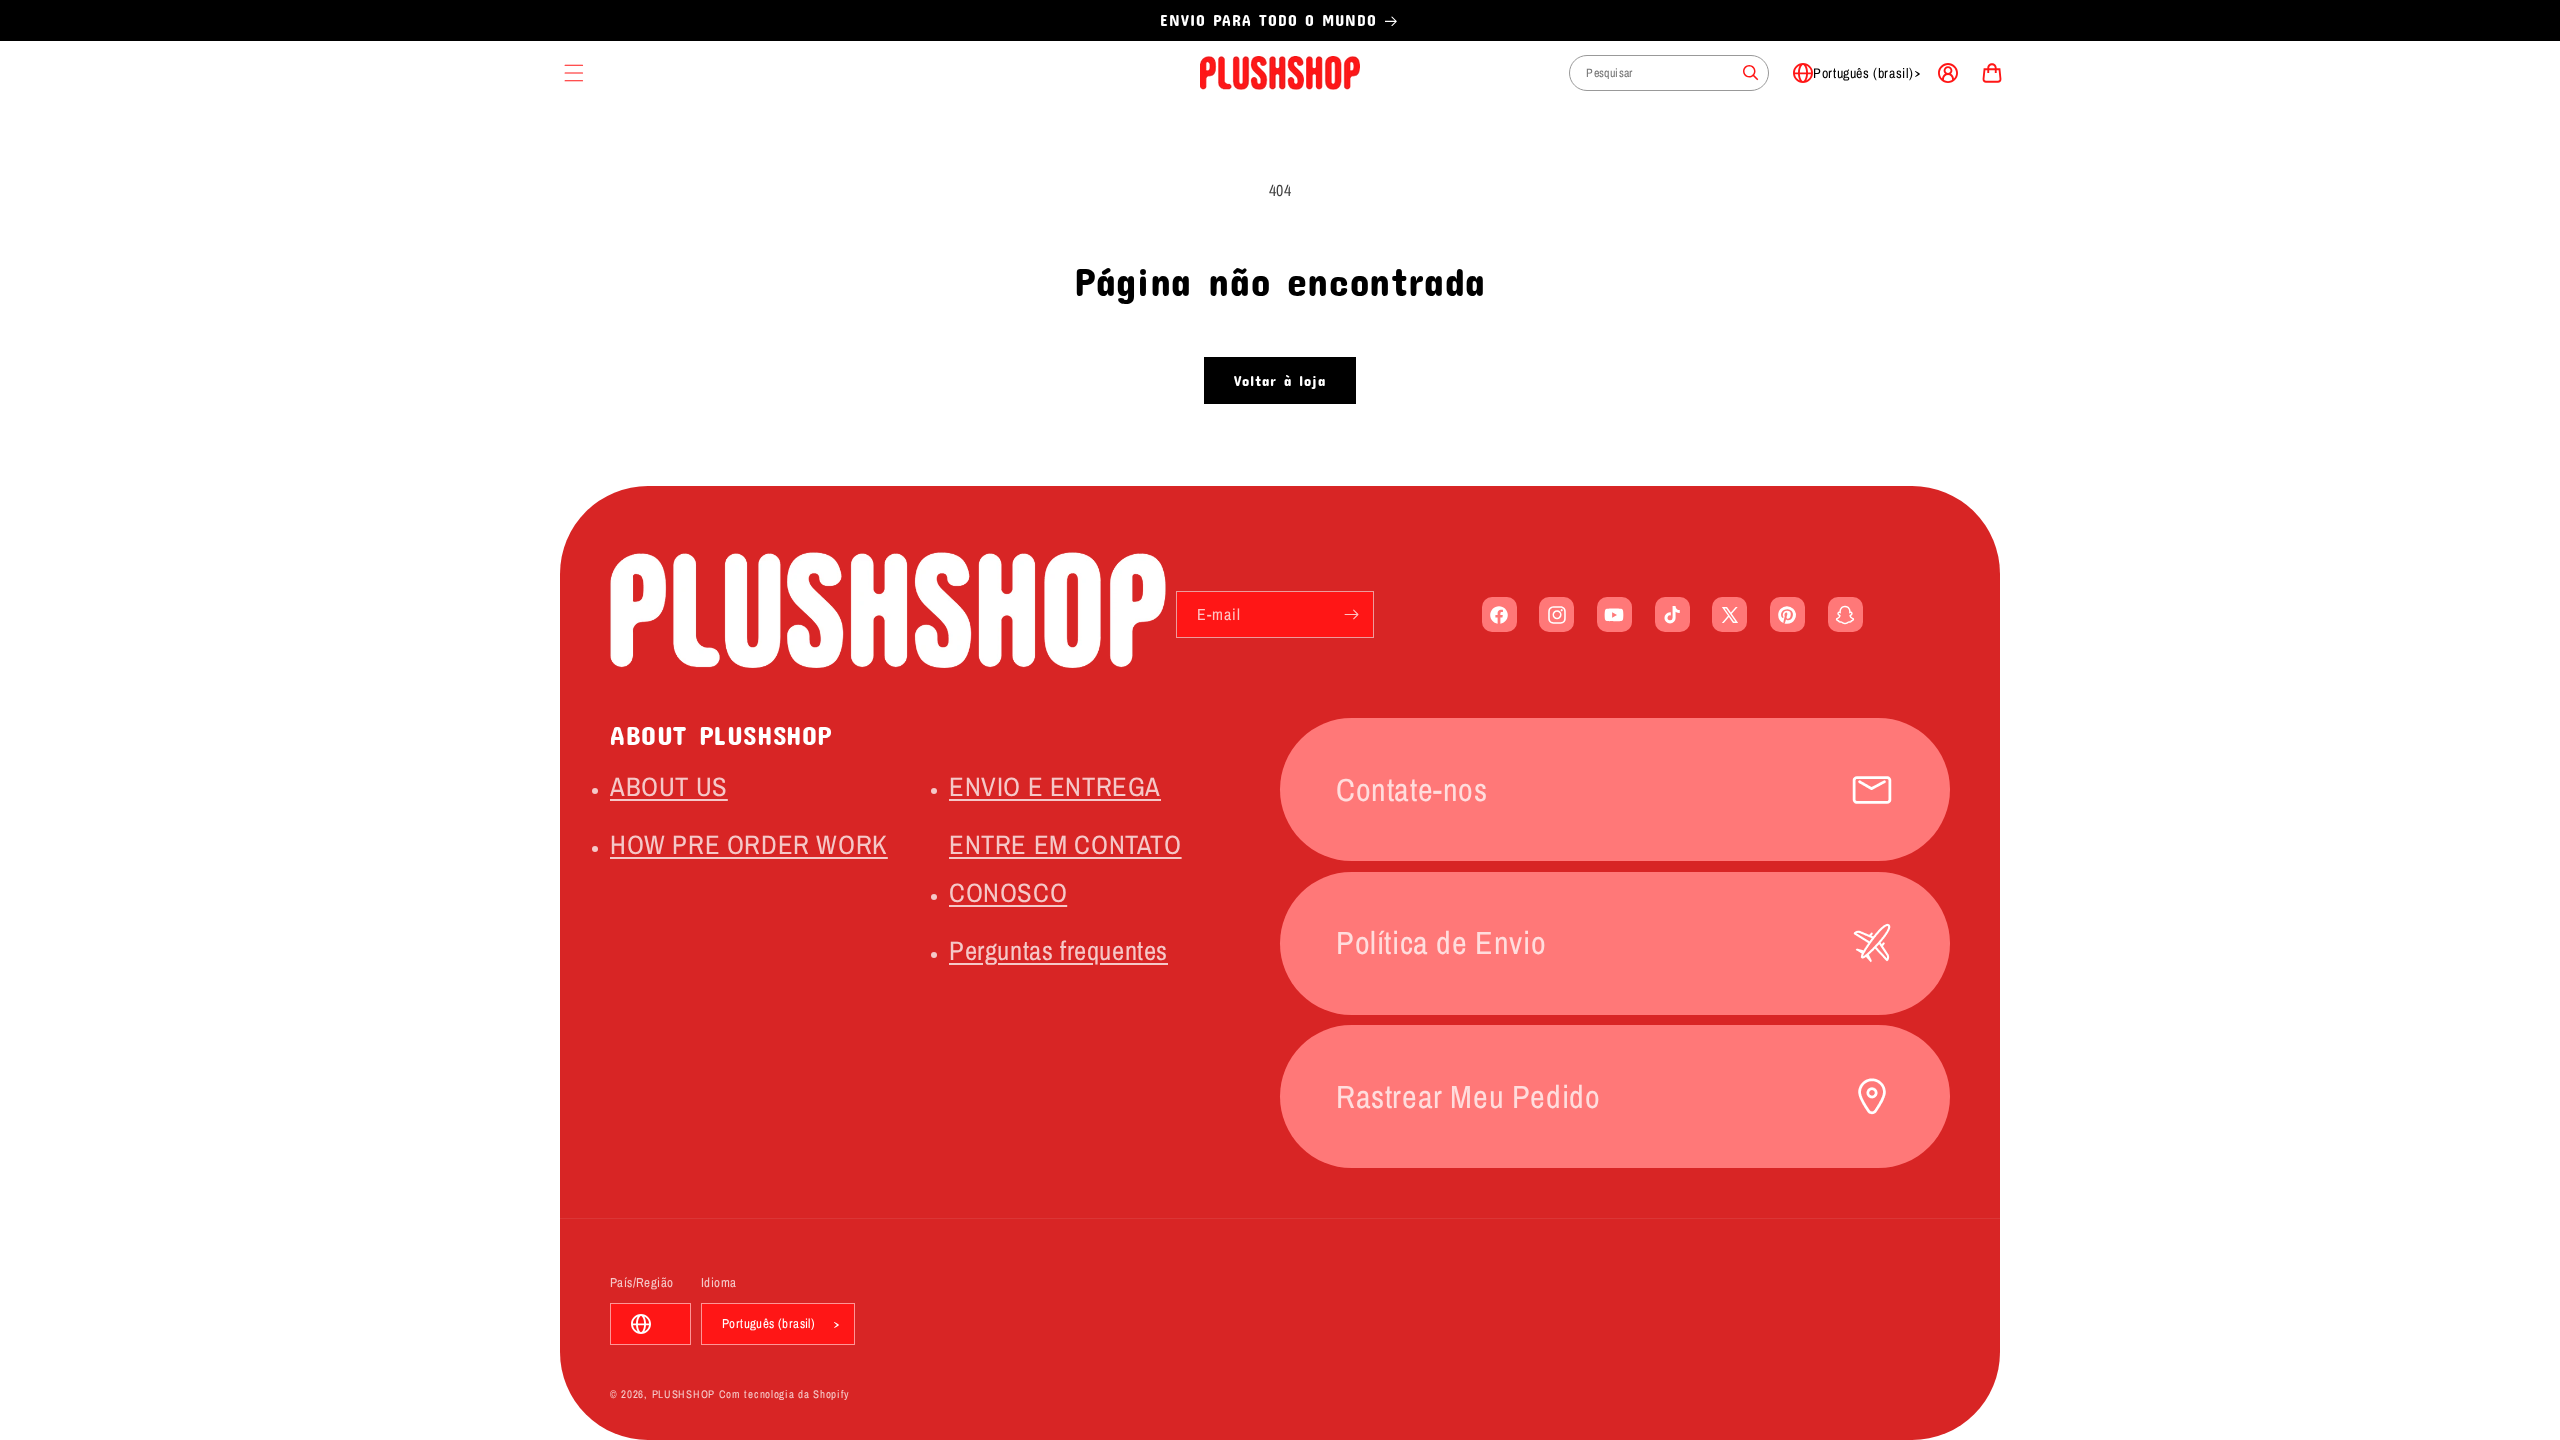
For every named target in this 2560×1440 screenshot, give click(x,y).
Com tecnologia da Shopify (785, 1394)
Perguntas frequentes (1058, 950)
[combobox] (1669, 73)
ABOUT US (669, 786)
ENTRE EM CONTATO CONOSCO (1065, 868)
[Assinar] (1351, 614)
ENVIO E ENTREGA (1055, 786)
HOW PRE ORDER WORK (749, 844)
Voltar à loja (1280, 380)
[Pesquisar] (1751, 73)
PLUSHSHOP (683, 1394)
